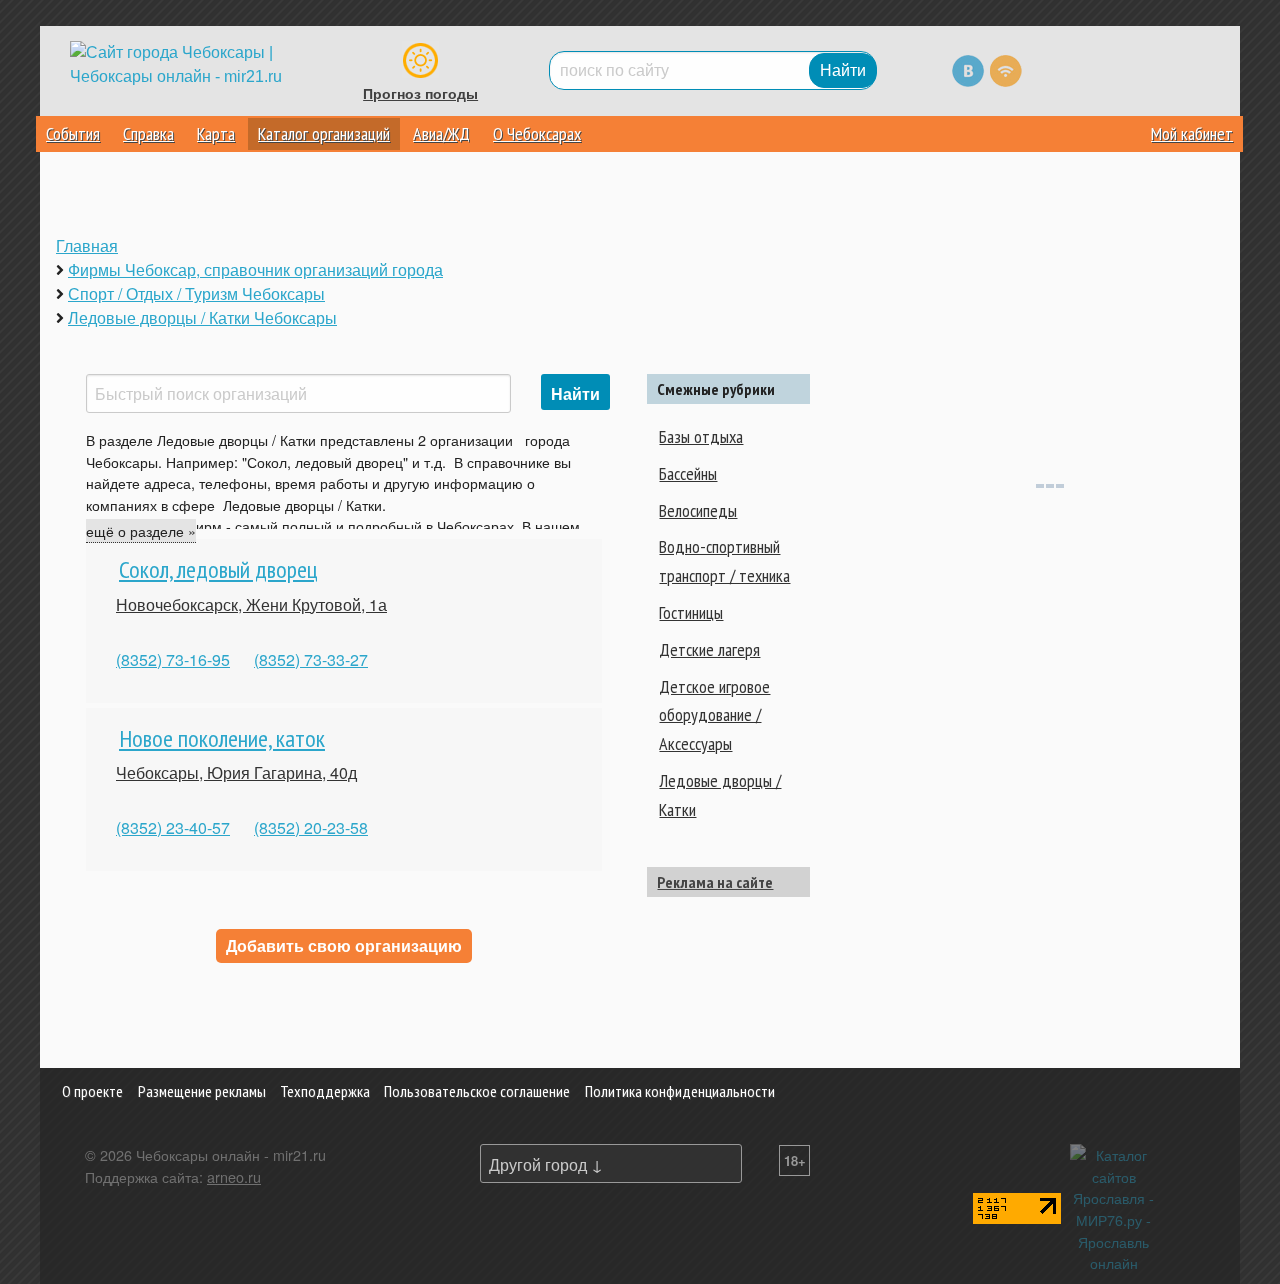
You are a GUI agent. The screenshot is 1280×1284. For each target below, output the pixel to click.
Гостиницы (691, 612)
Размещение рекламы (202, 1091)
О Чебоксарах (537, 133)
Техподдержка (325, 1091)
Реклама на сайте (715, 882)
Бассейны (688, 473)
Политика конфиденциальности (680, 1091)
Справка (148, 133)
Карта (216, 133)
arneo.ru (234, 1176)
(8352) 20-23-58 (311, 827)
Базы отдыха (701, 436)
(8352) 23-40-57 (173, 827)
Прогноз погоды (420, 94)
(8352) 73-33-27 (311, 659)
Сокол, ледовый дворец (218, 569)
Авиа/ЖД (441, 133)
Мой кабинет (1192, 133)
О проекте (92, 1091)
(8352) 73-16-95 (173, 659)
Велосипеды (698, 510)
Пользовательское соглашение (477, 1091)
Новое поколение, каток (222, 738)
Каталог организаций (324, 133)
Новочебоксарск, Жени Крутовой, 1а (251, 604)
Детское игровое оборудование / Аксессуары (714, 715)
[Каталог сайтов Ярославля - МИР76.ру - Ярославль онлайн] (1114, 1206)
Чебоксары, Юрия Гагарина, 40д (236, 772)
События (73, 133)
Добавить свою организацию (344, 945)
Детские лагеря (709, 649)
